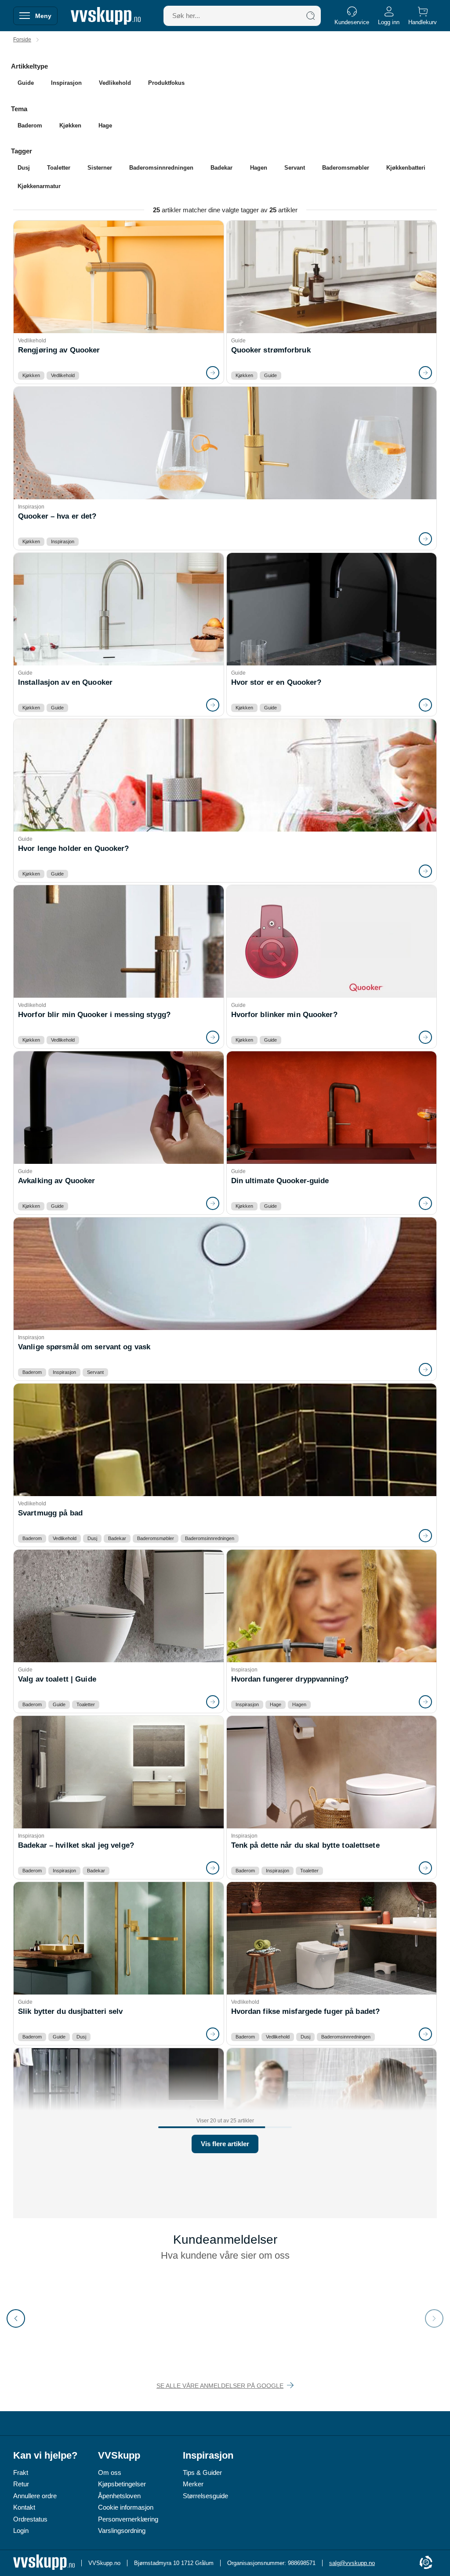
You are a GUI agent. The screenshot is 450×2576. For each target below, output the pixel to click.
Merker (193, 2484)
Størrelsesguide (205, 2496)
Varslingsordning (122, 2531)
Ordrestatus (30, 2519)
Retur (21, 2484)
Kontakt (24, 2507)
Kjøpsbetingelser (122, 2484)
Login (21, 2531)
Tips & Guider (202, 2472)
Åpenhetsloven (119, 2496)
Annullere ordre (35, 2496)
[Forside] (106, 16)
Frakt (21, 2472)
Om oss (110, 2472)
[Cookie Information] (426, 2563)
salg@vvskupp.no (352, 2563)
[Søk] (311, 16)
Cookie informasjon (126, 2507)
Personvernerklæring (128, 2519)
